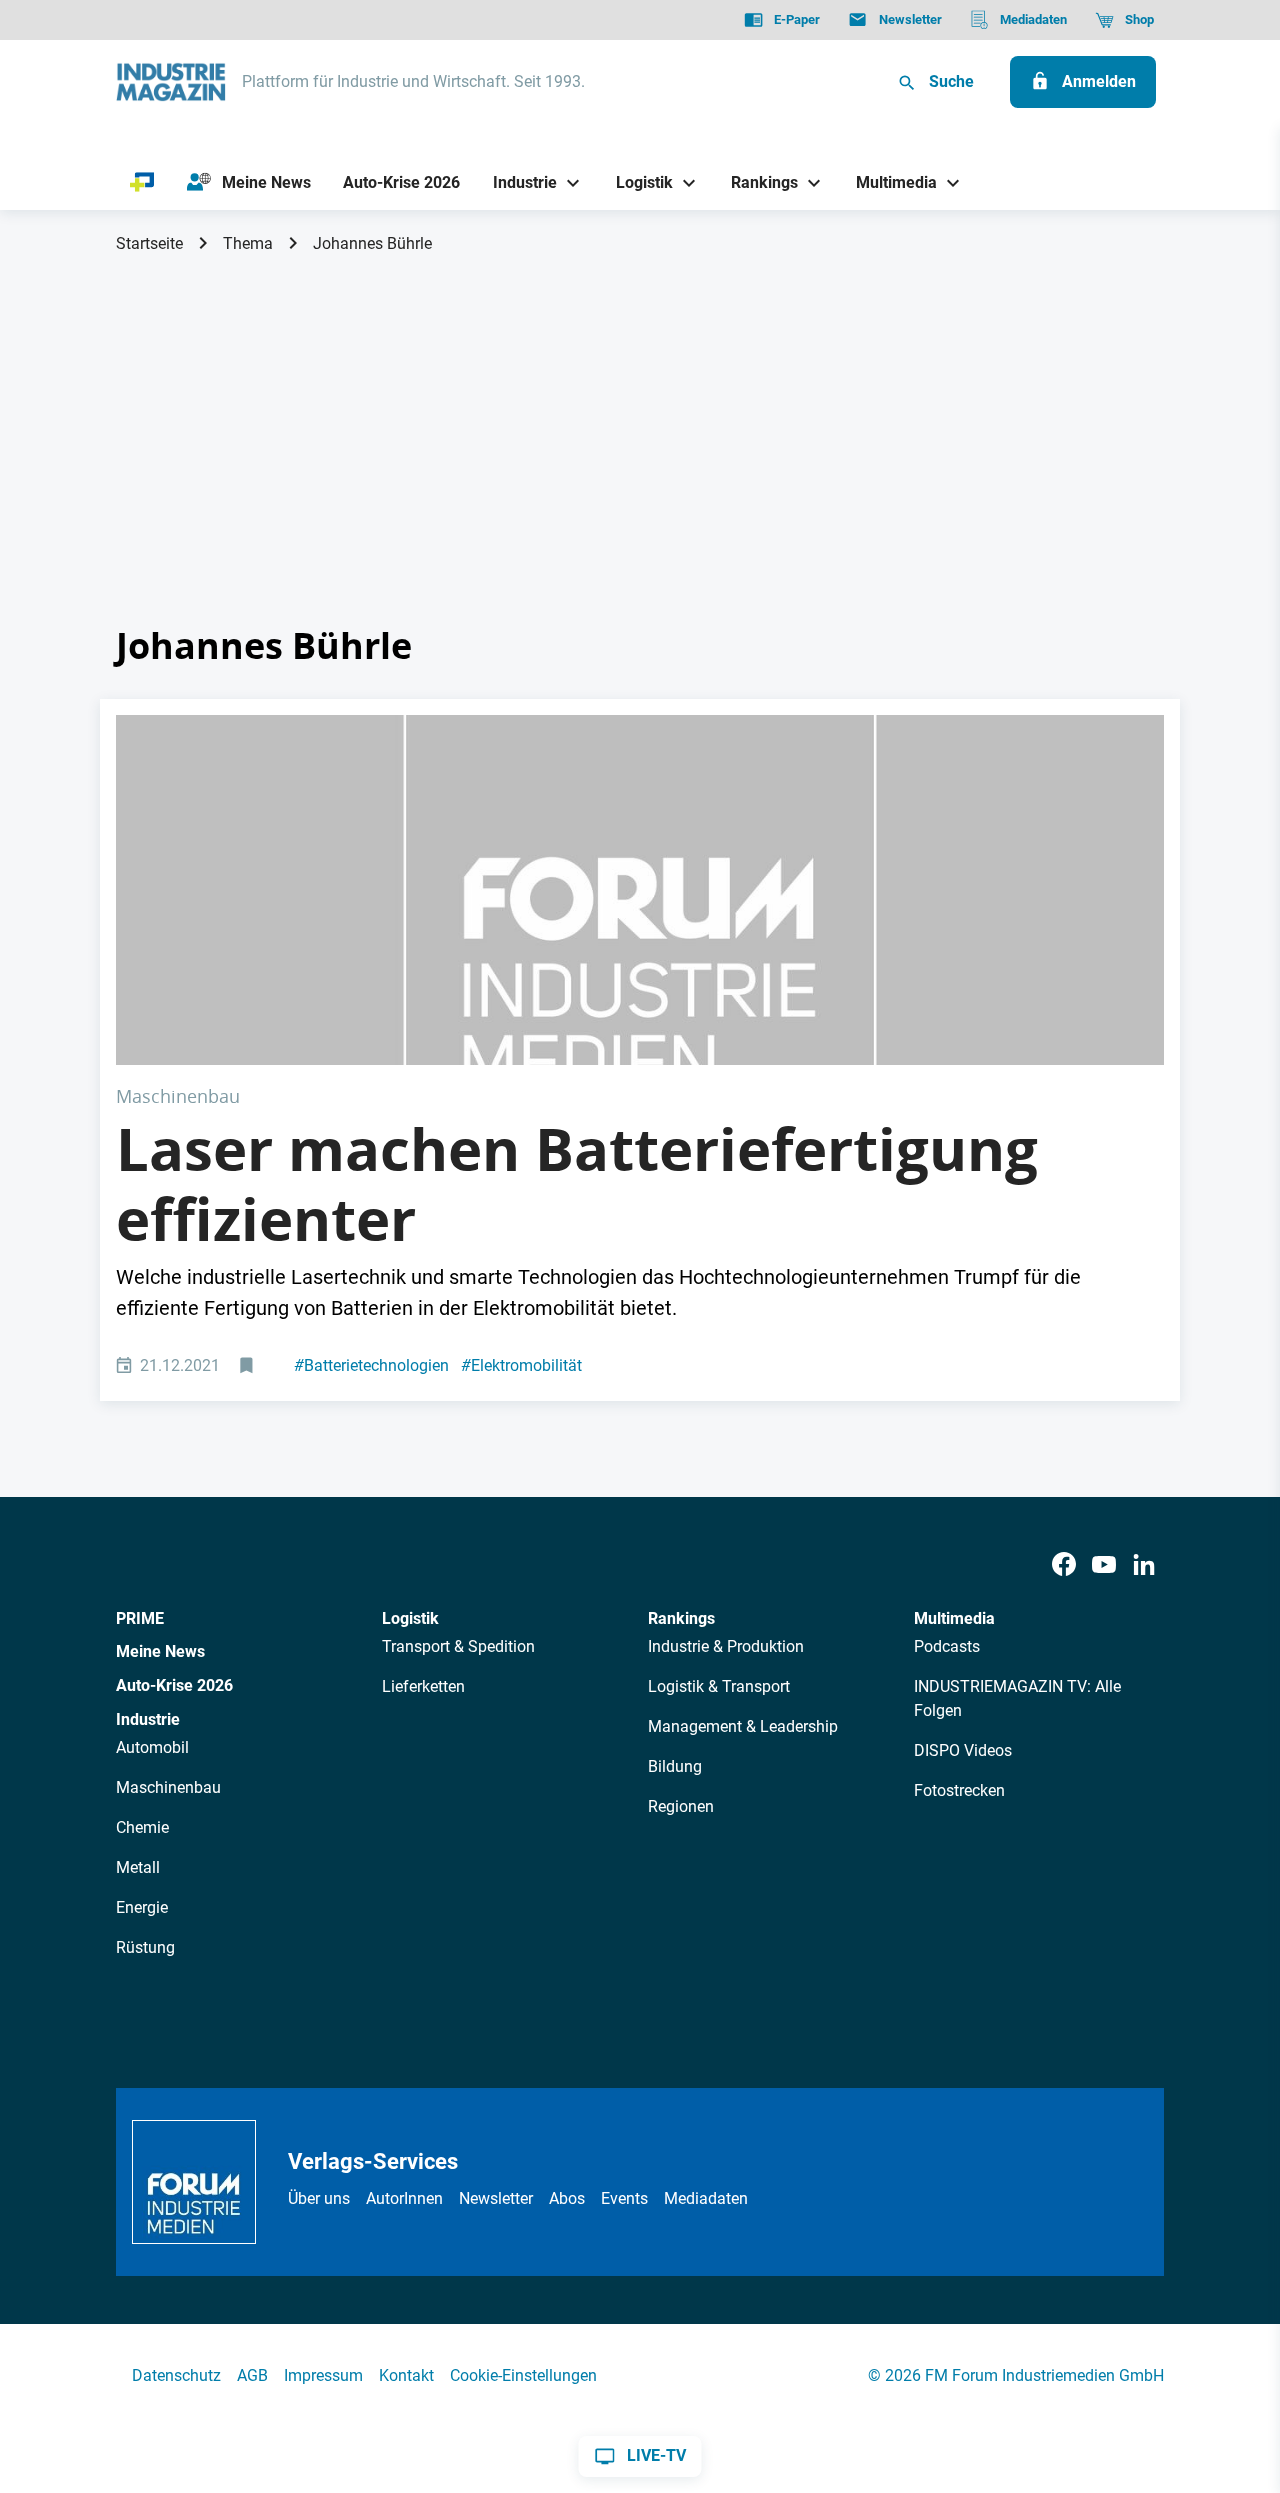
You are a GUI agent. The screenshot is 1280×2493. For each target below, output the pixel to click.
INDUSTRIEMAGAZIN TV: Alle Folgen (1017, 1698)
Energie (142, 1907)
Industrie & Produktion (726, 1646)
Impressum (323, 2375)
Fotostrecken (959, 1790)
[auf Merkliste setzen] (248, 1366)
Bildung (675, 1766)
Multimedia (954, 1618)
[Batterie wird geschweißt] (640, 889)
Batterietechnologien (371, 1365)
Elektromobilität (521, 1365)
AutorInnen (404, 2198)
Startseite (149, 243)
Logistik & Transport (719, 1686)
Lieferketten (423, 1686)
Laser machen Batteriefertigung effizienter (577, 1184)
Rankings (681, 1618)
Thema (248, 243)
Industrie (148, 1719)
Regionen (681, 1806)
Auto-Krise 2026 (174, 1685)
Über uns (319, 2198)
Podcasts (947, 1646)
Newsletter (496, 2198)
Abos (567, 2198)
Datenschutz (176, 2375)
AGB (252, 2375)
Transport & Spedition (458, 1646)
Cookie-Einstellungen (523, 2375)
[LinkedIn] (1144, 1565)
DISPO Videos (963, 1750)
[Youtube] (1104, 1565)
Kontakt (406, 2375)
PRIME (140, 1618)
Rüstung (145, 1947)
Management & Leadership (743, 1726)
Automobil (152, 1747)
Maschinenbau (168, 1787)
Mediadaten (706, 2198)
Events (624, 2198)
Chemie (142, 1827)
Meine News (160, 1651)
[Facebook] (1064, 1565)
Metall (138, 1867)
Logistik (410, 1618)
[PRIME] (142, 183)
